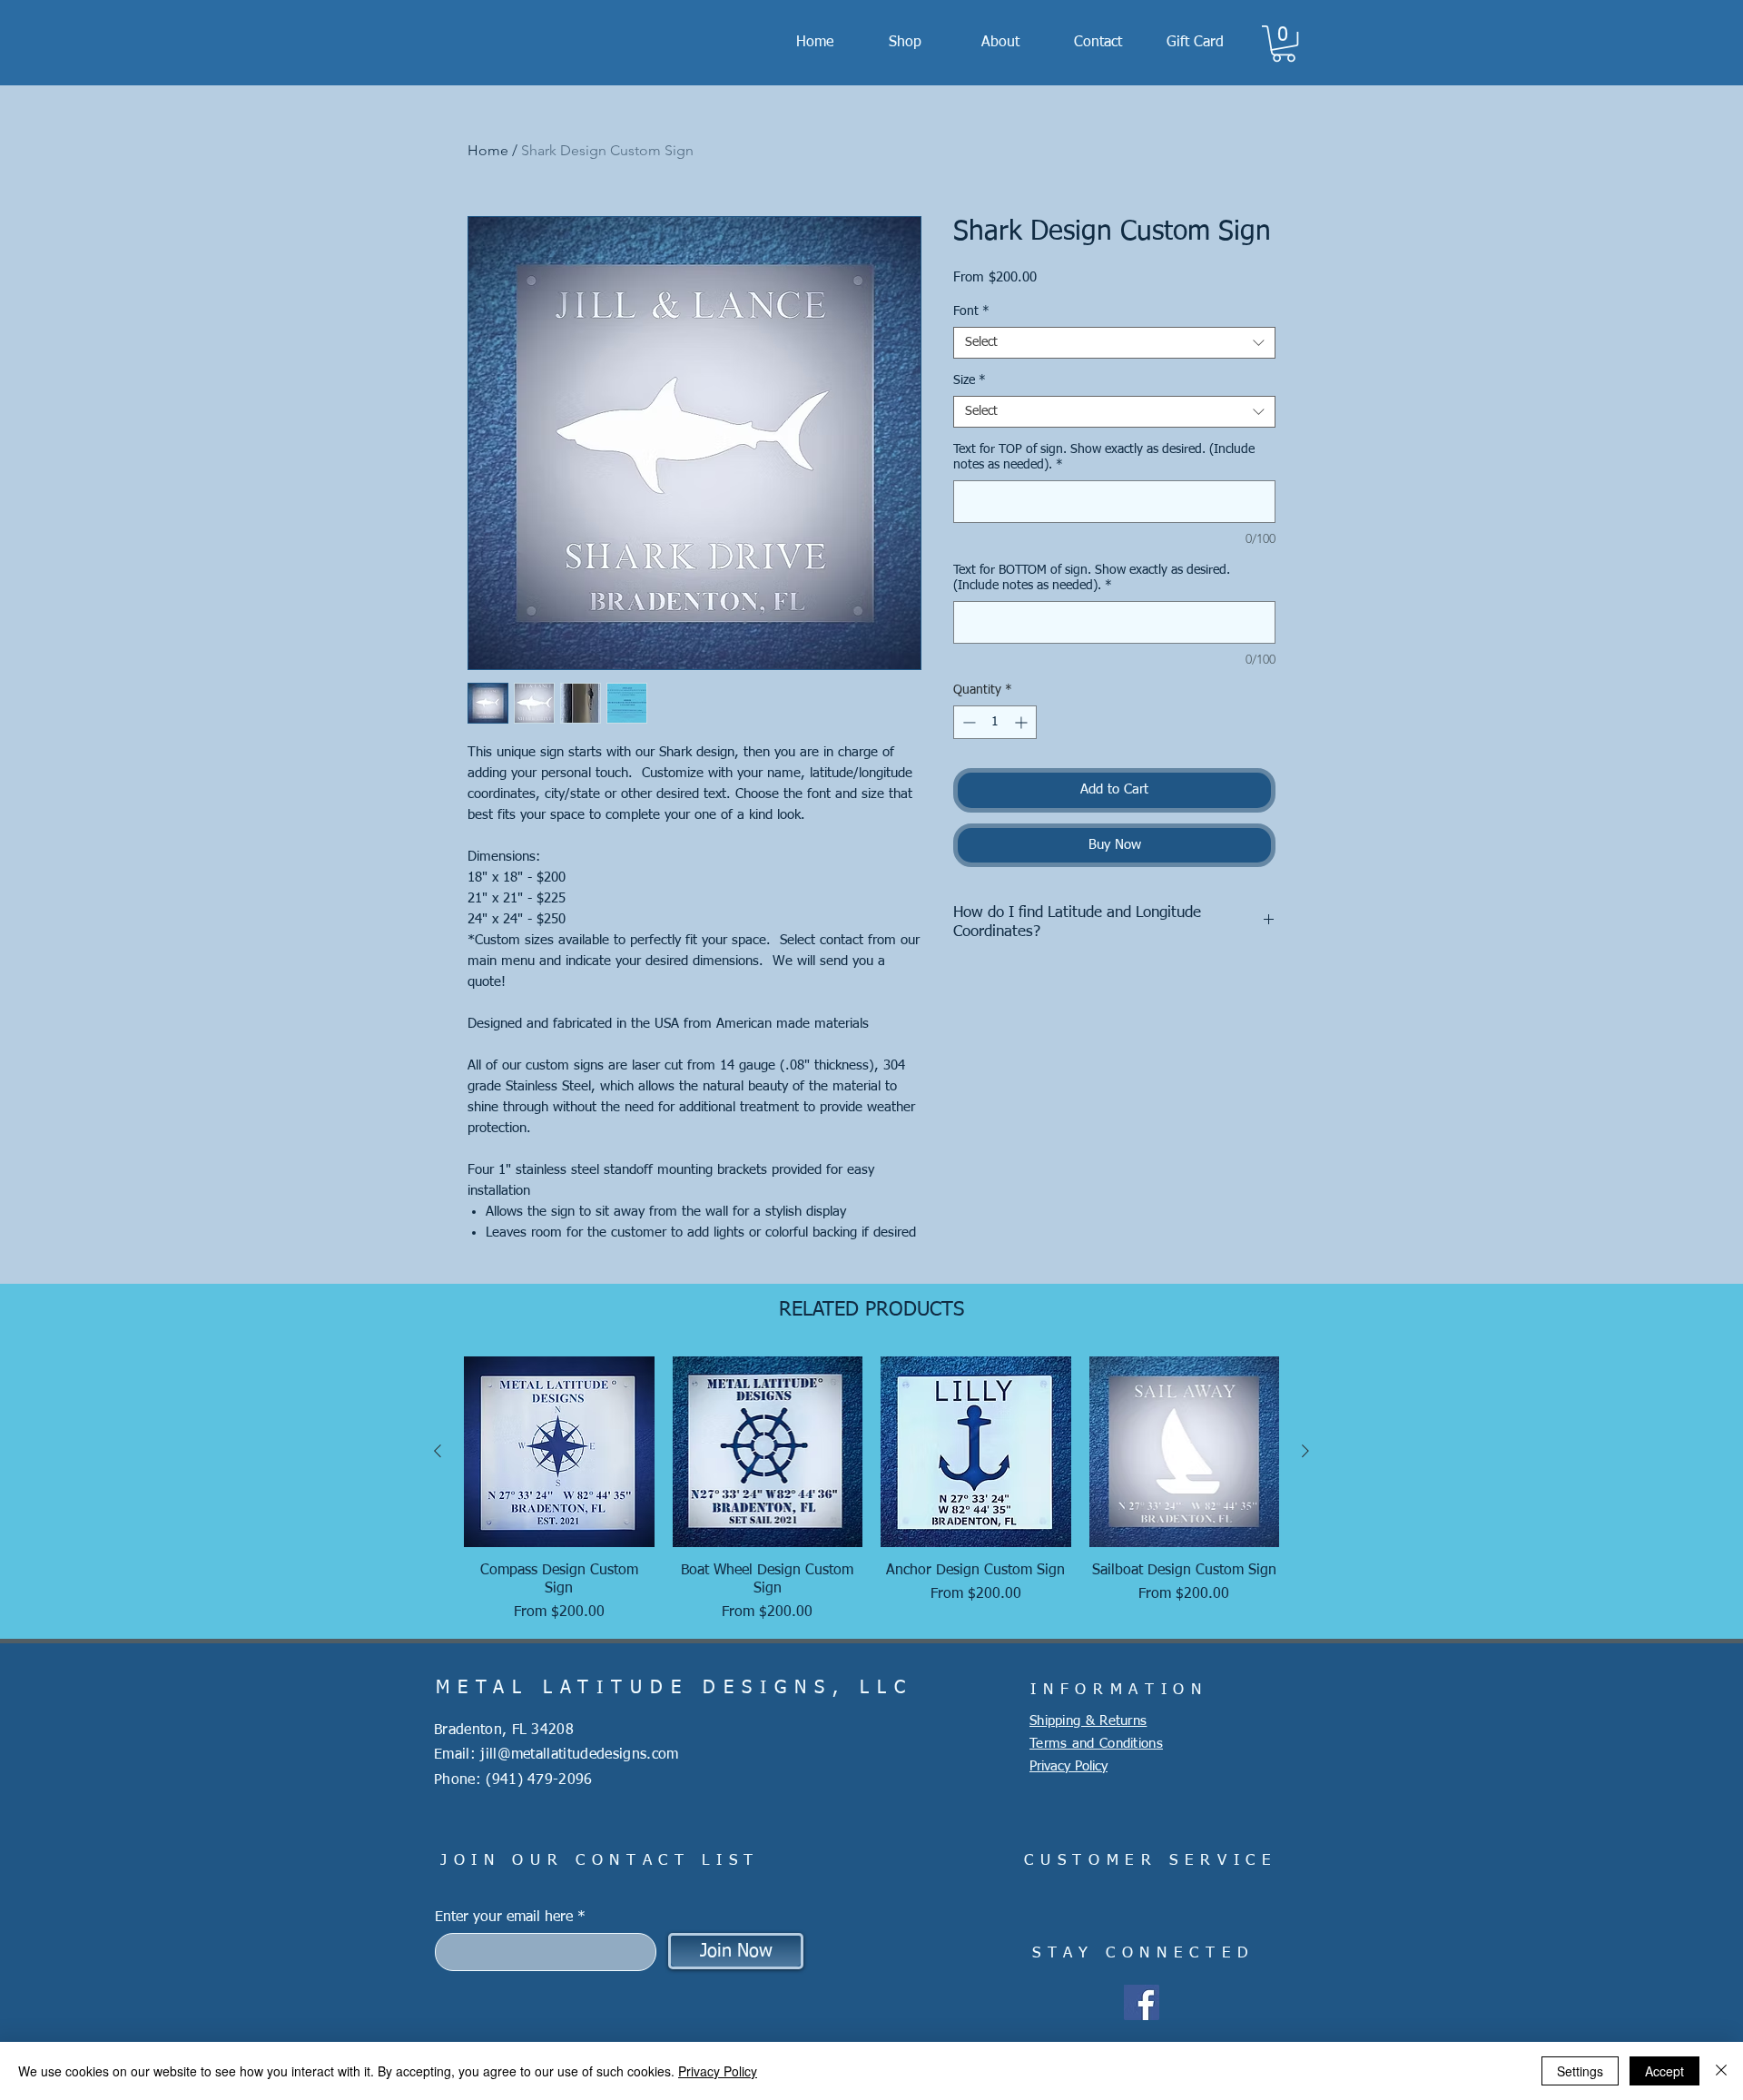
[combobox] (1114, 343)
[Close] (1721, 2071)
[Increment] (1023, 722)
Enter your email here (504, 1918)
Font (971, 311)
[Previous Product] (438, 1451)
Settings (1580, 2071)
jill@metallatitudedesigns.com (579, 1755)
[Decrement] (967, 722)
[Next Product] (1305, 1451)
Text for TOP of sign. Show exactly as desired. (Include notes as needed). (1104, 457)
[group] (871, 1490)
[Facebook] (1142, 2002)
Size (970, 380)
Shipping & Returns (1088, 1721)
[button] (1284, 44)
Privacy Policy (718, 2071)
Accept (1664, 2071)
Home (488, 150)
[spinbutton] (995, 722)
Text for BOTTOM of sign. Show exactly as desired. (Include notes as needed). (1092, 578)
